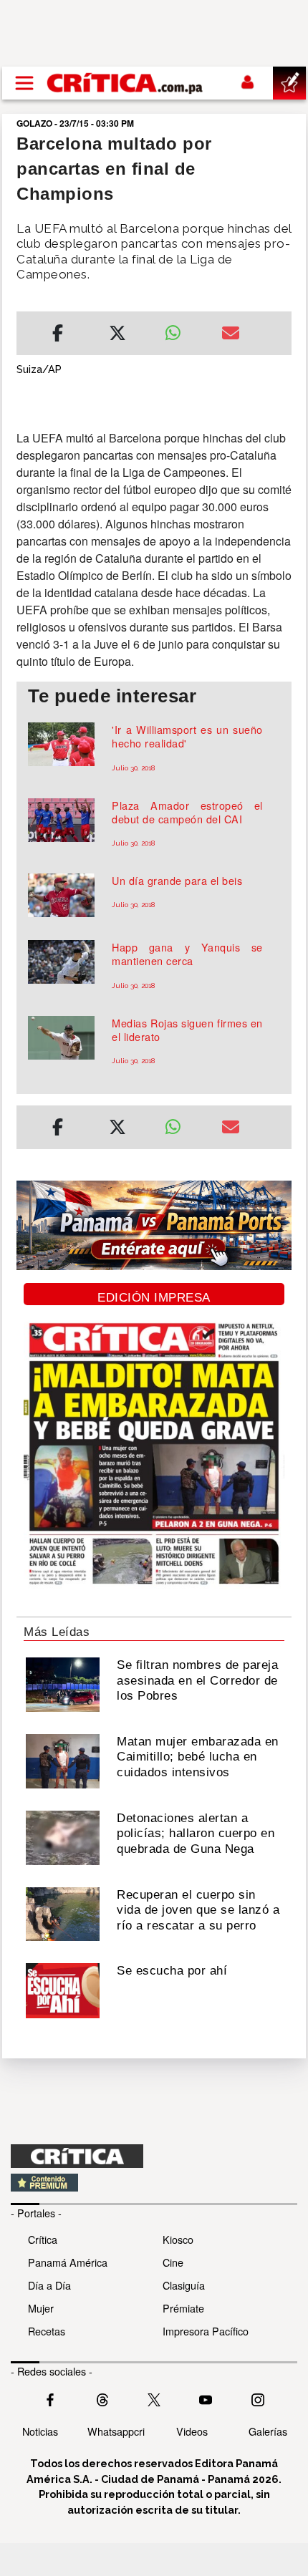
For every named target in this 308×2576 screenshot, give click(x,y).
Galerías (268, 2431)
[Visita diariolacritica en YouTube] (206, 2398)
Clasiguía (184, 2285)
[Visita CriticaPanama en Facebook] (50, 2398)
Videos (192, 2431)
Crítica (43, 2239)
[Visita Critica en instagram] (258, 2398)
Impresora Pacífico (206, 2331)
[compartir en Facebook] (58, 335)
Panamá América (68, 2262)
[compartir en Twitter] (117, 335)
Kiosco (178, 2239)
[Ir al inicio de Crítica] (126, 83)
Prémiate (183, 2308)
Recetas (47, 2331)
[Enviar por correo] (231, 335)
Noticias (40, 2431)
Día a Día (49, 2285)
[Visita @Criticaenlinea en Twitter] (102, 2398)
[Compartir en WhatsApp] (182, 329)
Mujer (41, 2308)
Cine (173, 2262)
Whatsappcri (116, 2431)
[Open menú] (24, 83)
